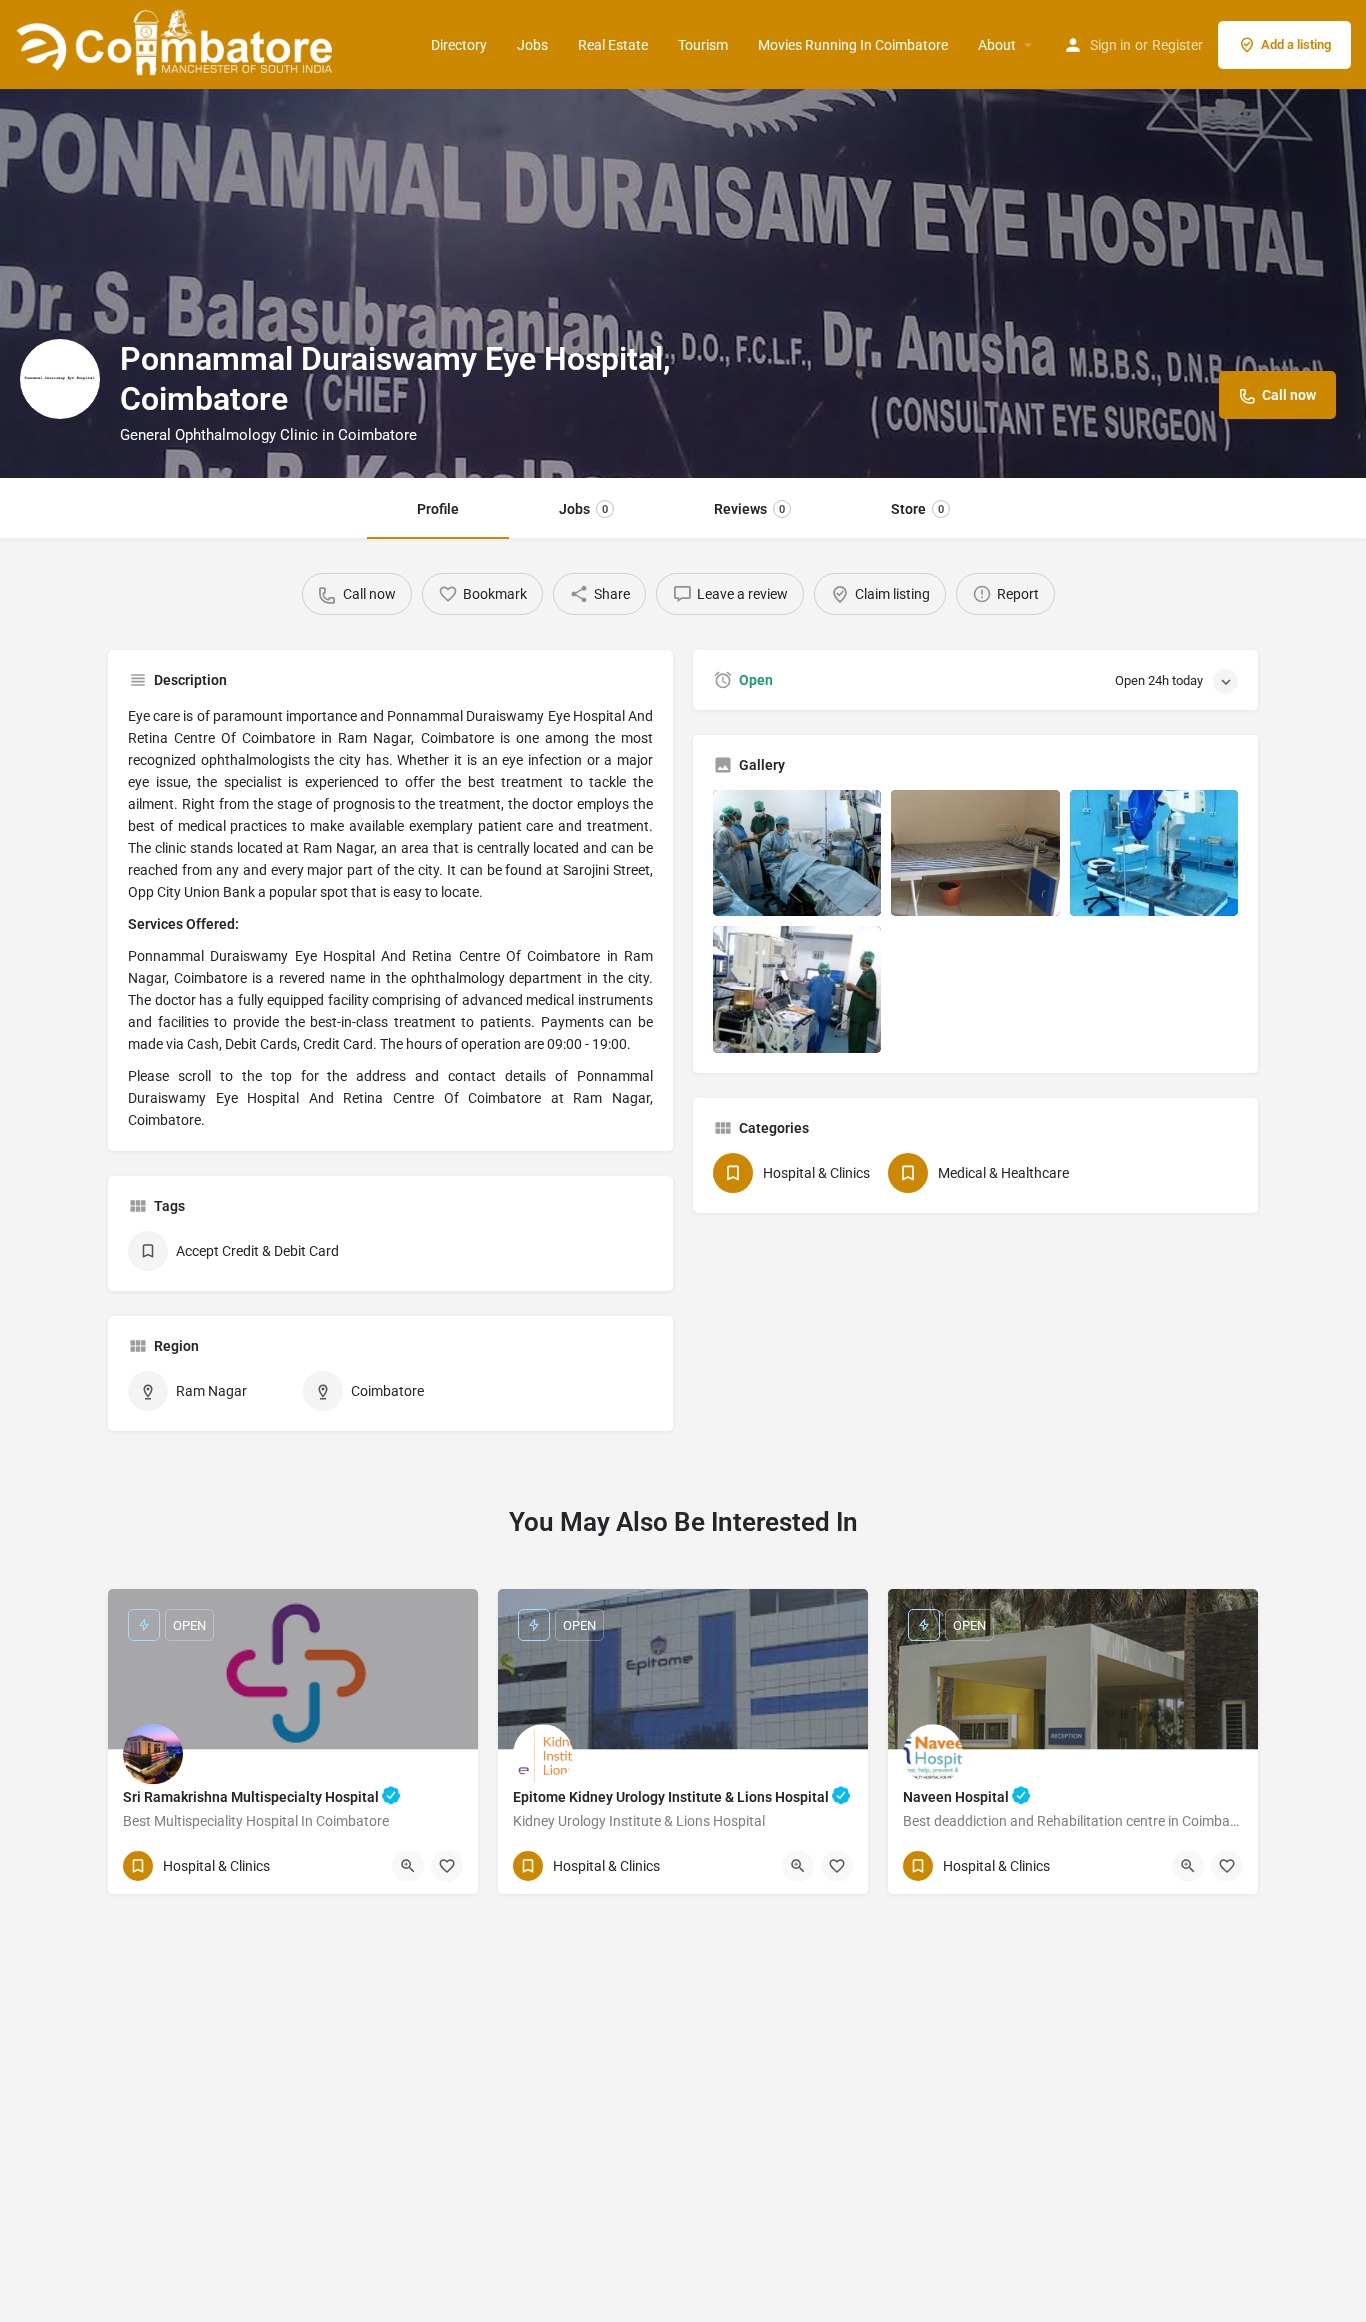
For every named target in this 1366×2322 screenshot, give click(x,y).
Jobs (532, 45)
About (997, 45)
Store (917, 509)
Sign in (1110, 45)
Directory (459, 45)
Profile (438, 509)
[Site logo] (177, 43)
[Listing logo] (60, 379)
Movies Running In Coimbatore (853, 45)
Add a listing (1296, 44)
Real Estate (613, 45)
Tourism (703, 45)
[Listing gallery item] (797, 853)
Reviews (749, 509)
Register (1177, 45)
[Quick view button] (408, 1866)
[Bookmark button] (447, 1866)
